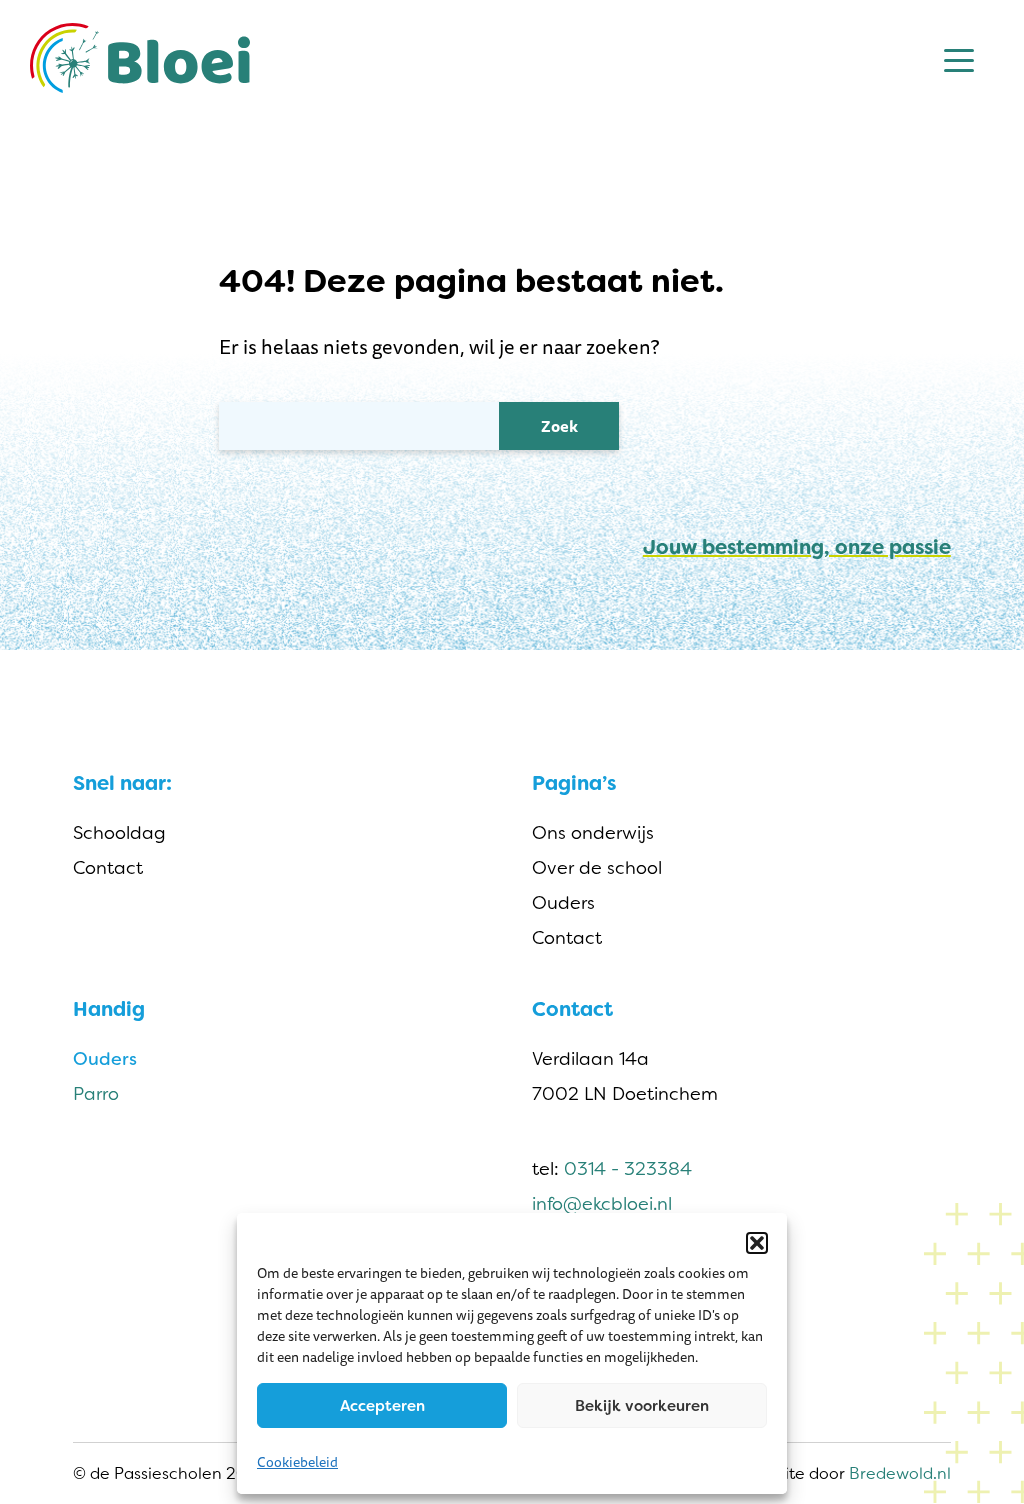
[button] (757, 1243)
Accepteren (382, 1406)
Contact (108, 868)
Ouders (563, 903)
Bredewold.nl (900, 1473)
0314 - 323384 (628, 1169)
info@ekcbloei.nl (602, 1204)
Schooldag (119, 833)
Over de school (597, 868)
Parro (96, 1094)
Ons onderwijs (593, 833)
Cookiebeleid (297, 1462)
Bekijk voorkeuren (642, 1406)
